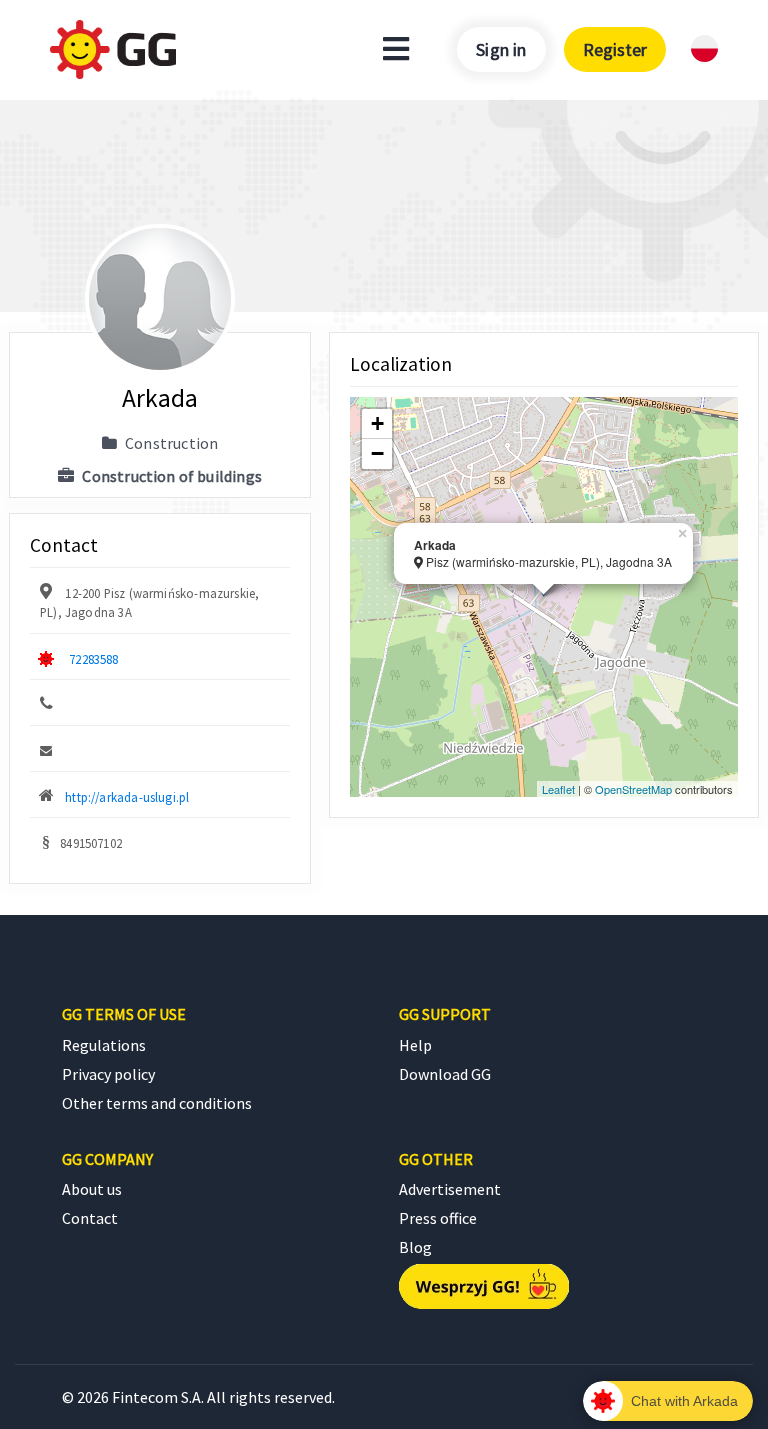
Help (415, 1045)
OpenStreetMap (633, 789)
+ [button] (377, 423)
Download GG (445, 1074)
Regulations (104, 1045)
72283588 (93, 659)
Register (615, 49)
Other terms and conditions (157, 1103)
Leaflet (558, 789)
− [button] (377, 453)
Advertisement (450, 1189)
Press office (438, 1218)
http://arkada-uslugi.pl (127, 797)
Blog (415, 1247)
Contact (90, 1218)
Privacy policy (108, 1074)
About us (92, 1189)
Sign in (501, 49)
